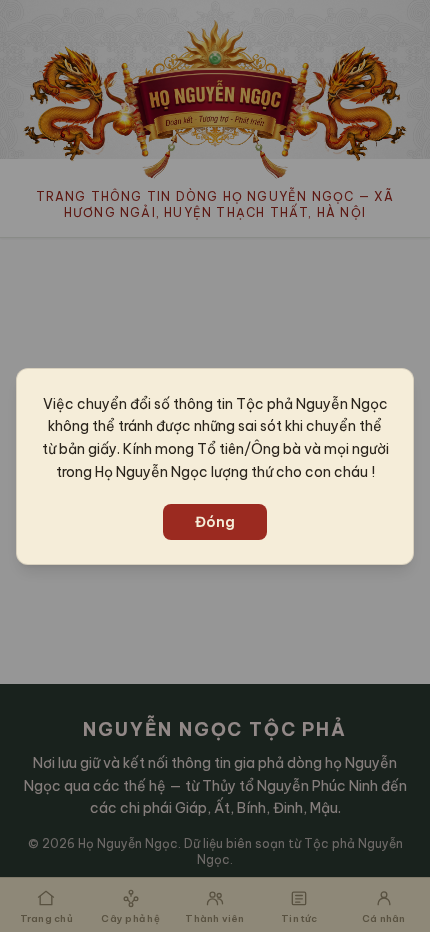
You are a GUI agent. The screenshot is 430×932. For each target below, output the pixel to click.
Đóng (215, 522)
